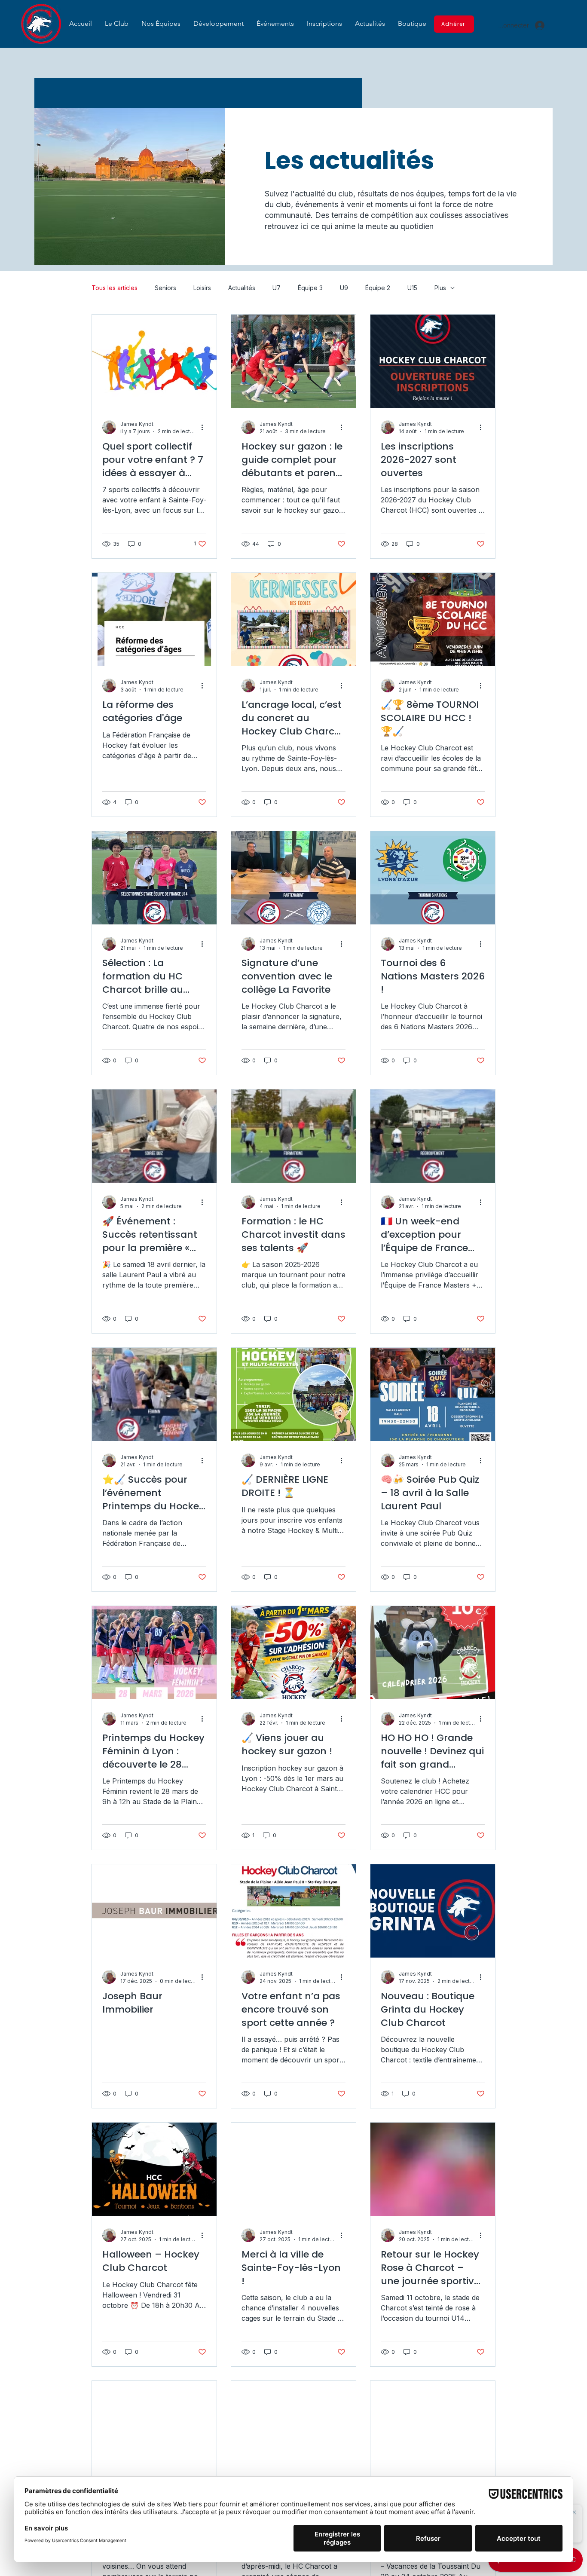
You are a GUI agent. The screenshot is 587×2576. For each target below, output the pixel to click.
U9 (344, 288)
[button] (117, 23)
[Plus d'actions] (205, 427)
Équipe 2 (378, 288)
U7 (277, 288)
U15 (412, 288)
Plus (440, 288)
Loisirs (202, 288)
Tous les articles (115, 288)
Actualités (242, 288)
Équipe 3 (310, 288)
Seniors (165, 288)
